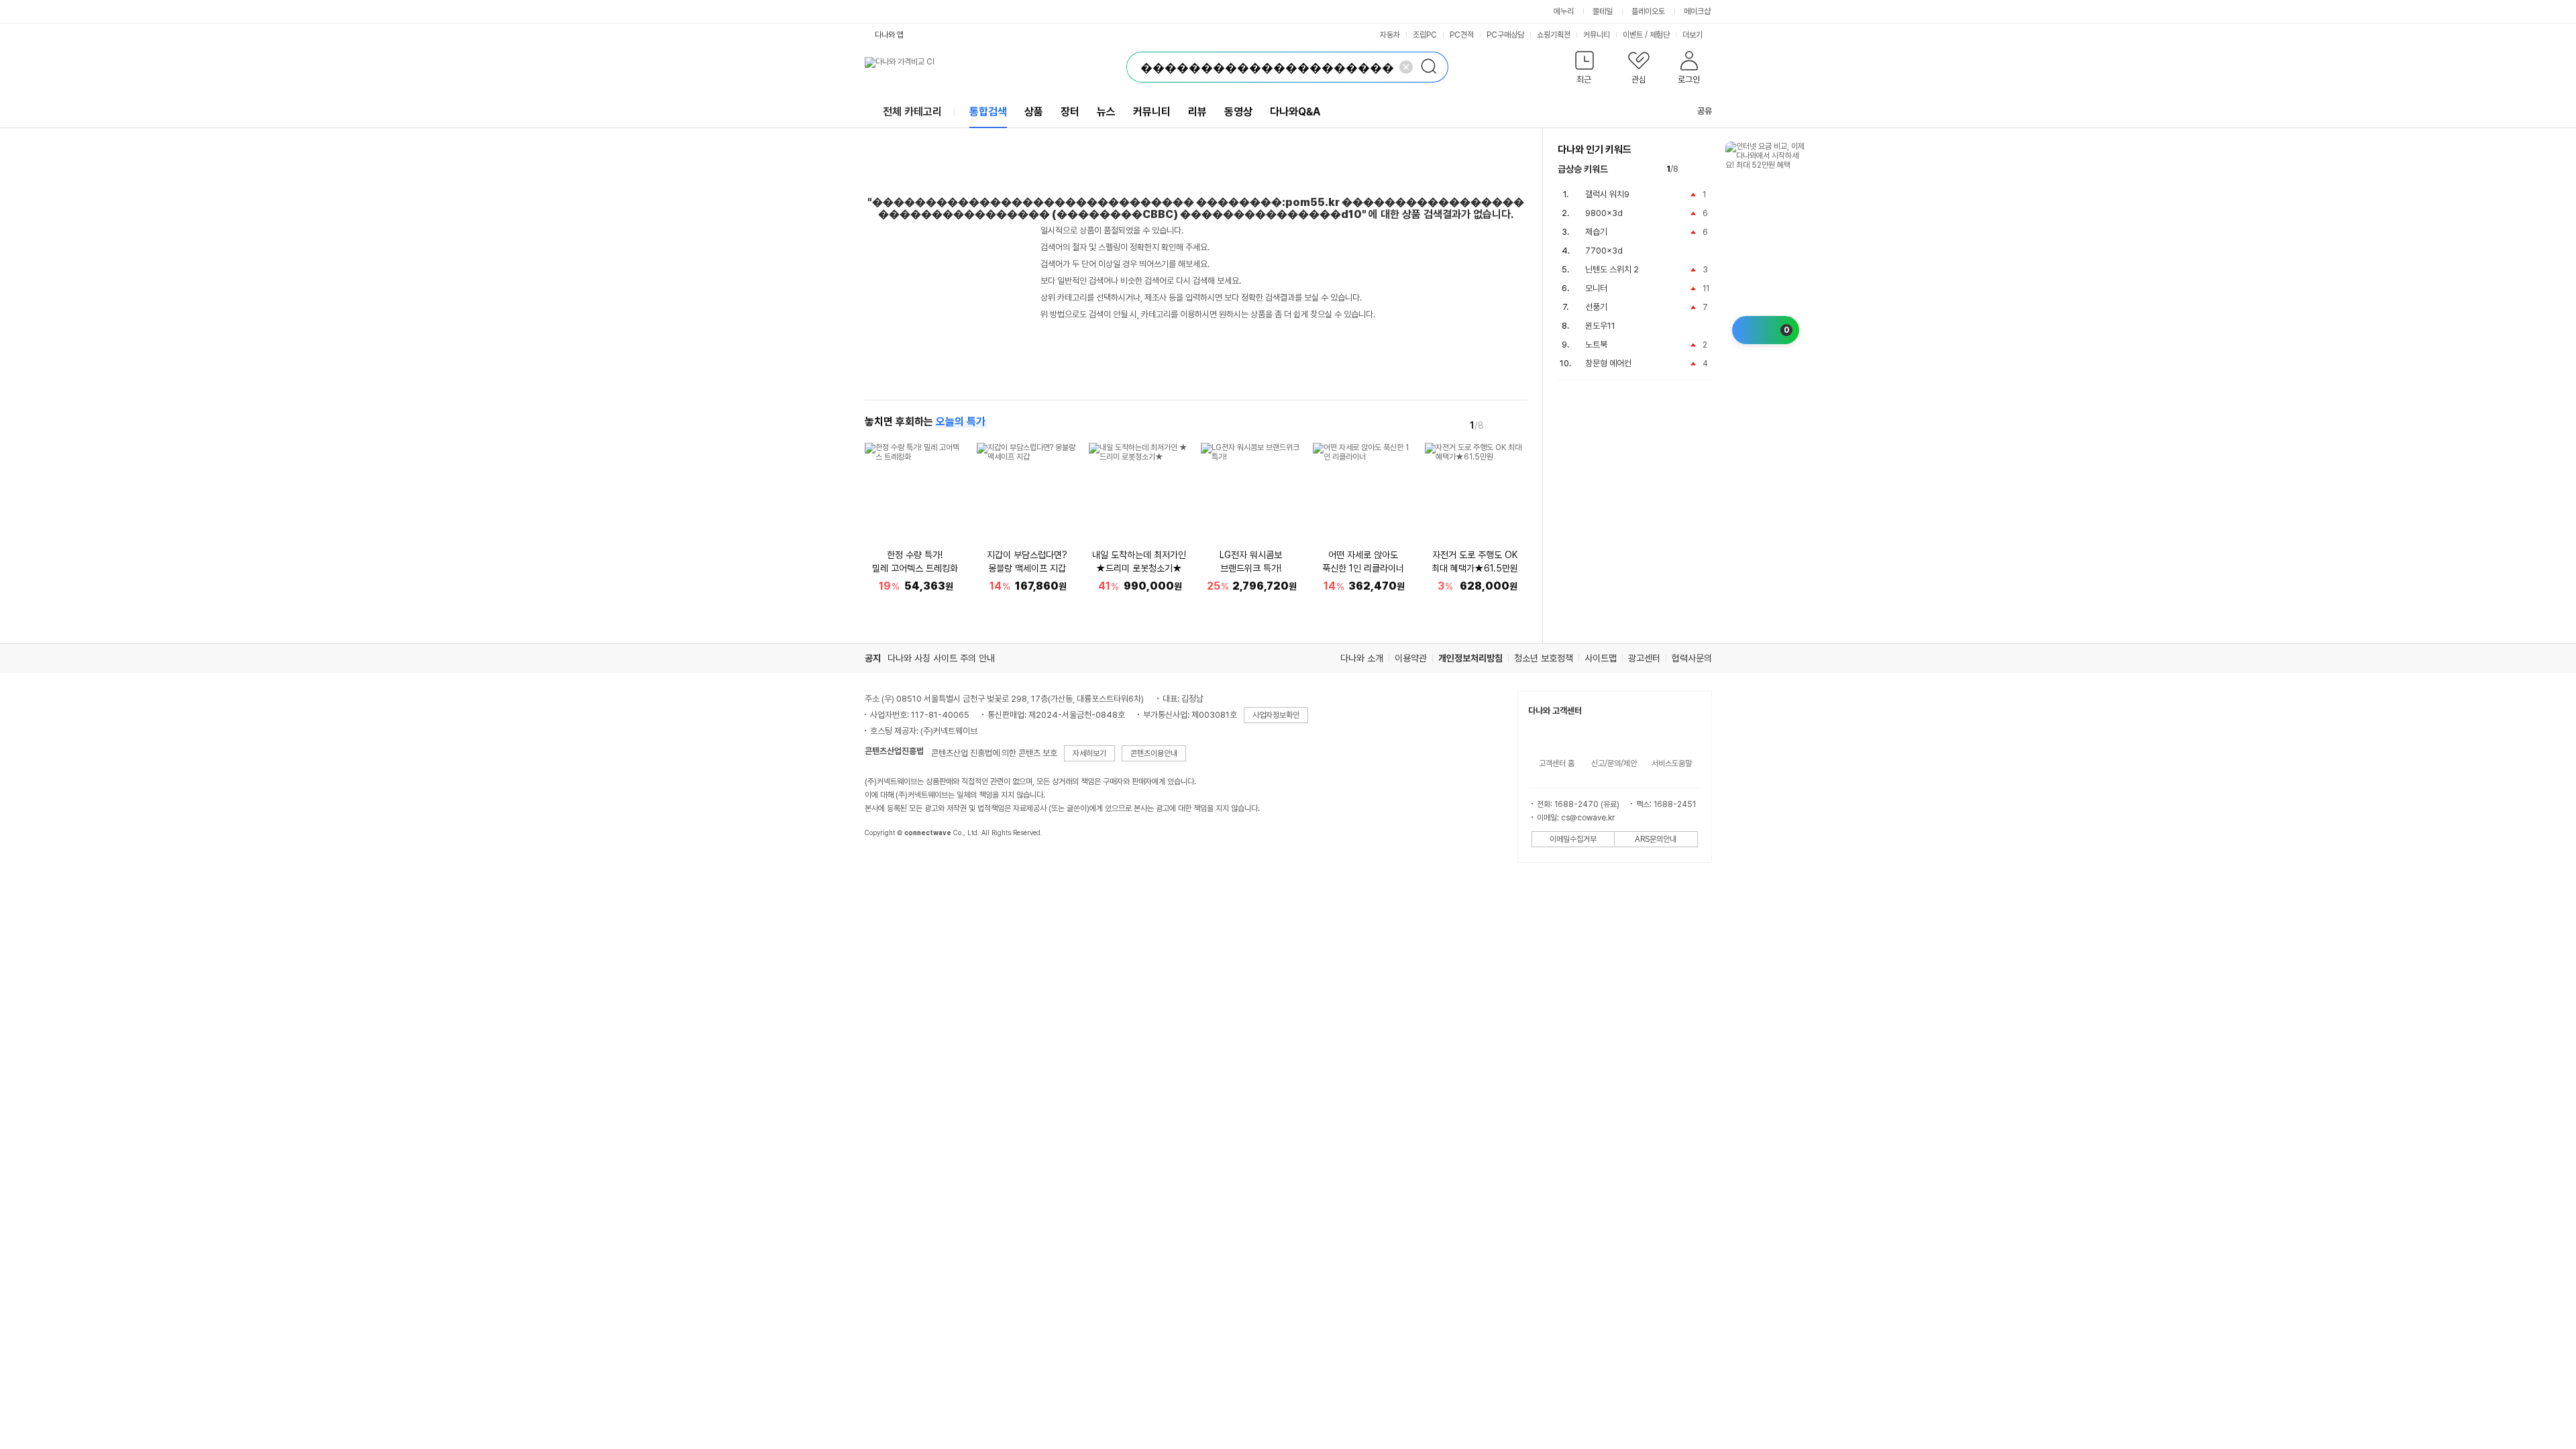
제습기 (1596, 232)
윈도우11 (1600, 326)
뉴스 (1106, 112)
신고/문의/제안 (1614, 763)
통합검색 (988, 112)
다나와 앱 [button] (889, 35)
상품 (1034, 112)
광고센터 (1644, 658)
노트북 (1596, 344)
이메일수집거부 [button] (1573, 839)
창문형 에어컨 (1608, 363)
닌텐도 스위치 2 (1612, 269)
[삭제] (1406, 67)
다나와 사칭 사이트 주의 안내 (941, 658)
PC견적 (1462, 35)
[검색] (1433, 67)
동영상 (1238, 112)
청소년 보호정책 (1544, 658)
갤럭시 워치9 (1607, 194)
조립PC (1425, 35)
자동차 (1390, 35)
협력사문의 (1692, 658)
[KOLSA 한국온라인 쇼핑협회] (889, 863)
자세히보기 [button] (1089, 753)
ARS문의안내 (1656, 839)
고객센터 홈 (1557, 763)
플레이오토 (1648, 11)
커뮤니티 (1597, 35)
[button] (1585, 70)
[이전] (1499, 425)
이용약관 (1411, 658)
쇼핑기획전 (1554, 35)
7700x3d (1604, 251)
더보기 (1694, 35)
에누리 (1564, 11)
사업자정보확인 (1276, 715)
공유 (1705, 111)
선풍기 (1596, 307)
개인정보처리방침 (1470, 658)
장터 (1070, 112)
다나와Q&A (1295, 112)
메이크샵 (1697, 11)
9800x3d (1604, 213)
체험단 (1660, 35)
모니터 (1596, 288)
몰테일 (1603, 11)
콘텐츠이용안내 (1154, 753)
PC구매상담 (1505, 35)
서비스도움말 (1672, 763)
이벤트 (1633, 35)
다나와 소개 (1362, 658)
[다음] (1518, 425)
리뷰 (1197, 112)
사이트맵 (1601, 658)
